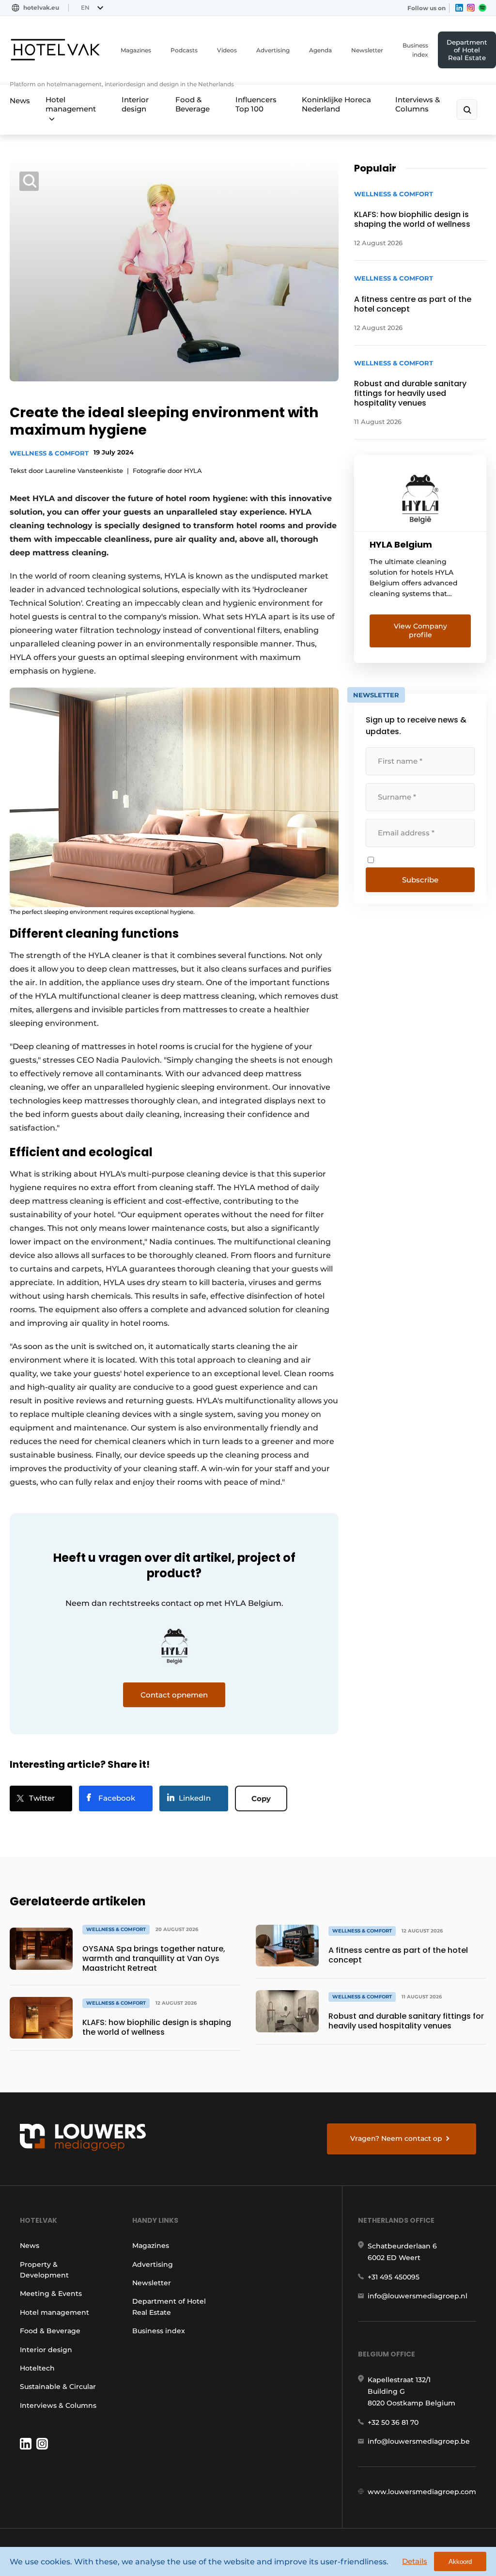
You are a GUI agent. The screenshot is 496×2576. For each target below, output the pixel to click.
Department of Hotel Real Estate (467, 50)
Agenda (320, 50)
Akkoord (460, 2562)
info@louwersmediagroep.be (419, 2441)
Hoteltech (37, 2368)
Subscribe (420, 880)
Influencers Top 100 (256, 104)
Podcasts (184, 50)
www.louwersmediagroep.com (422, 2492)
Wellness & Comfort (49, 453)
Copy (261, 1798)
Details (415, 2561)
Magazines (136, 50)
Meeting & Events (51, 2293)
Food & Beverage (193, 104)
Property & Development (44, 2270)
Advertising (273, 50)
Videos (227, 50)
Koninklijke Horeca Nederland (336, 104)
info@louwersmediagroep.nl (418, 2296)
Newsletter (367, 50)
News (20, 101)
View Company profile (420, 630)
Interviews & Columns (418, 104)
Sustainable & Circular (58, 2387)
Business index (415, 50)
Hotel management (71, 104)
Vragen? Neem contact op (396, 2138)
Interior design (135, 104)
